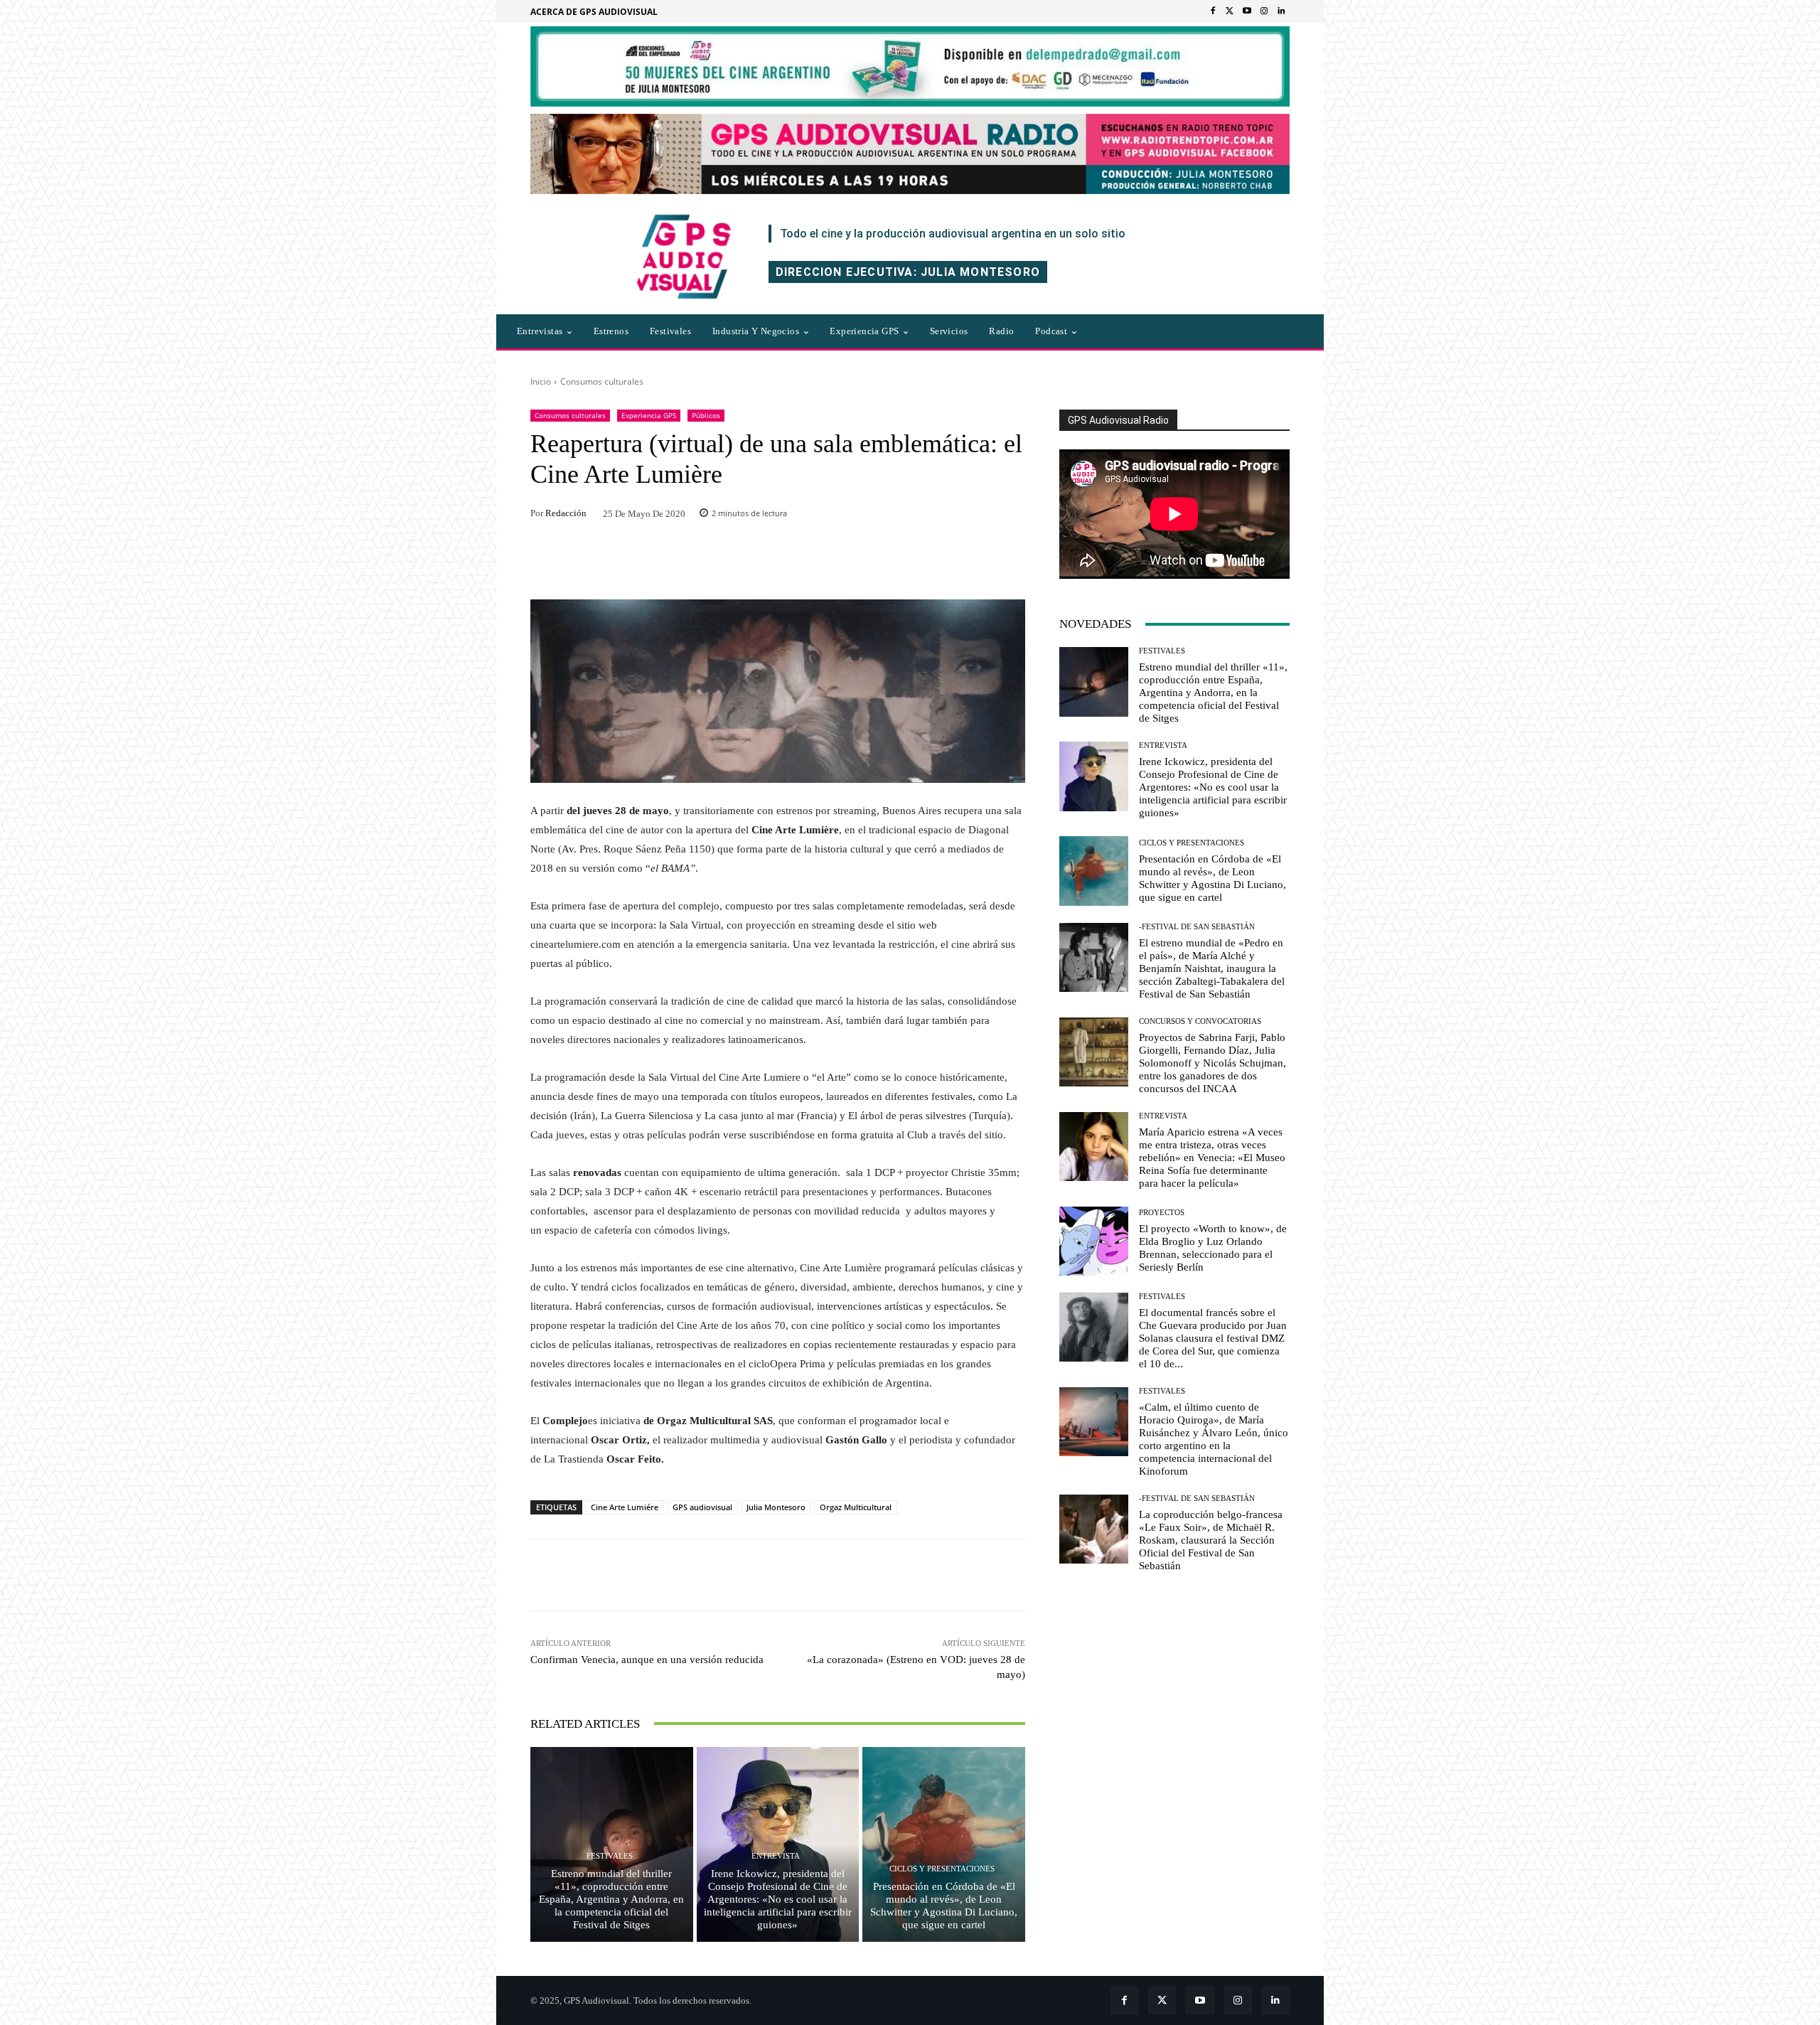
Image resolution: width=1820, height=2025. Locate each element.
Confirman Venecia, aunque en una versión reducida (647, 1660)
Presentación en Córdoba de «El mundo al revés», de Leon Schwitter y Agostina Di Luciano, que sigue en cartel (944, 1906)
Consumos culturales (602, 381)
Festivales (610, 1856)
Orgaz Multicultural (856, 1507)
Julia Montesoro (776, 1507)
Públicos (706, 415)
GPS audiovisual (702, 1507)
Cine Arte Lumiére (625, 1507)
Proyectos (1162, 1213)
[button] (1151, 331)
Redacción (566, 513)
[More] (970, 1575)
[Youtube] (1247, 11)
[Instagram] (1264, 11)
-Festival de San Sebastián (1197, 927)
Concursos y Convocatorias (1200, 1021)
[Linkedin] (1281, 11)
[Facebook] (1213, 11)
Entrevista (776, 1856)
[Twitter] (1230, 11)
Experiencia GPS (649, 415)
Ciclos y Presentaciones (942, 1869)
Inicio (541, 381)
